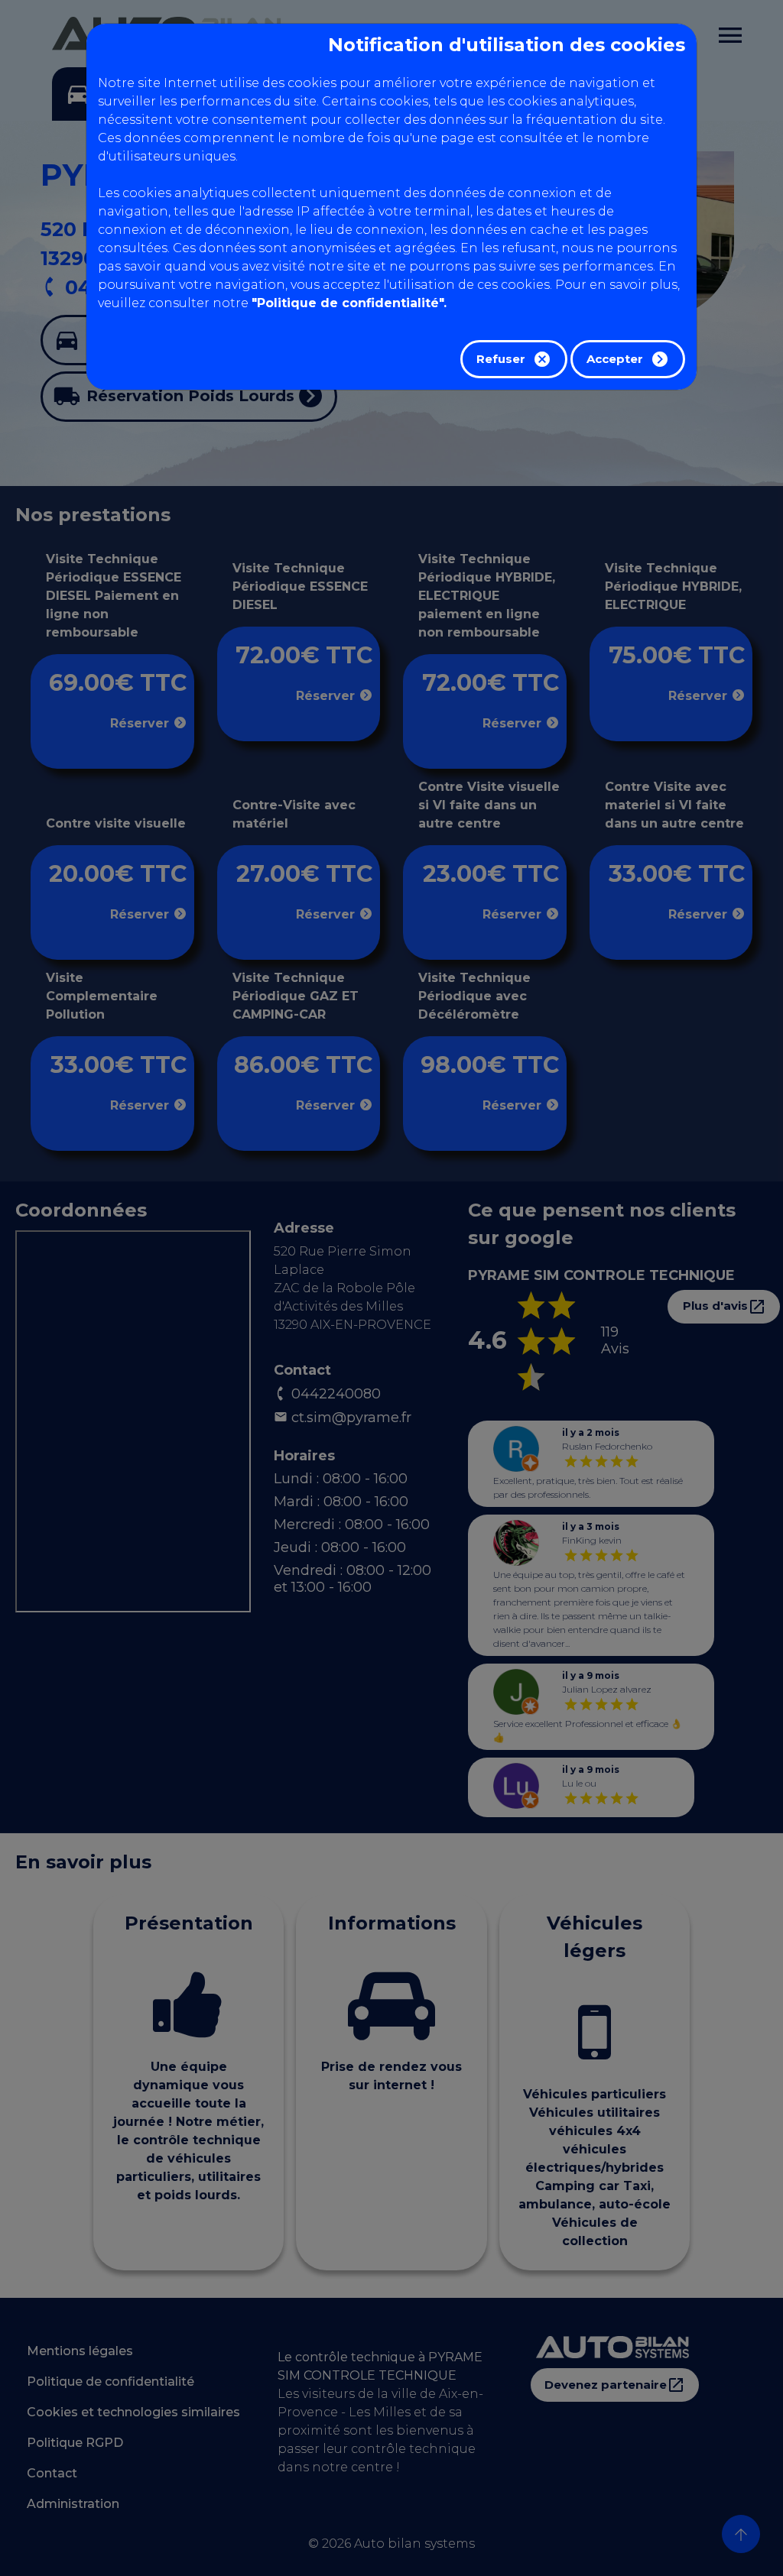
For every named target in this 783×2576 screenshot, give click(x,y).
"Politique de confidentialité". (349, 303)
